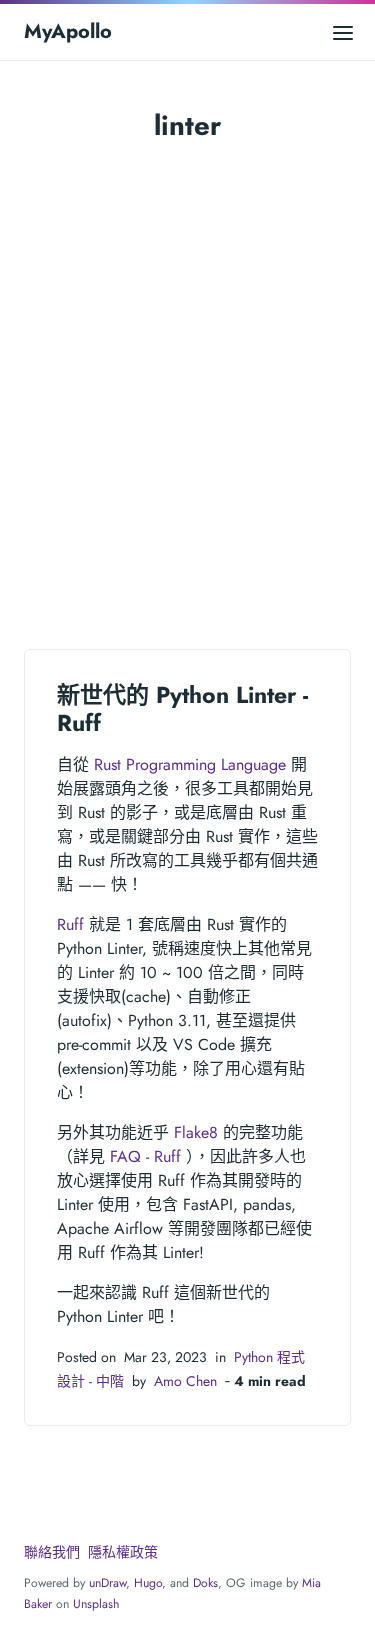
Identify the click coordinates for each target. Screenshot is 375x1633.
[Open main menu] (343, 31)
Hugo (148, 1583)
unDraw (107, 1583)
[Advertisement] (187, 371)
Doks (205, 1583)
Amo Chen (185, 1381)
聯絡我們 (52, 1552)
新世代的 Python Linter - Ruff (182, 709)
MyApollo (68, 31)
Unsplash (96, 1604)
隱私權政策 (123, 1552)
